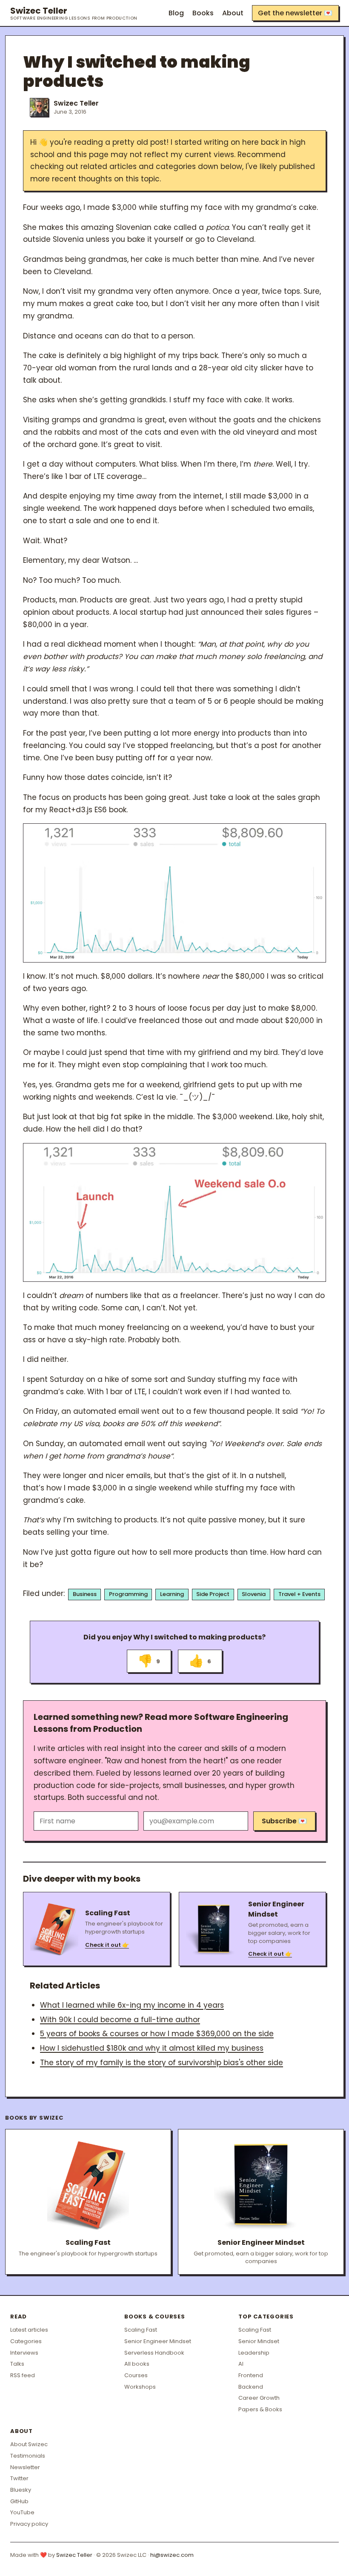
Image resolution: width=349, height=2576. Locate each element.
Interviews (24, 2353)
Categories (26, 2341)
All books (137, 2364)
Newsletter (25, 2467)
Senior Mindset (259, 2341)
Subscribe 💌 (284, 1821)
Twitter (19, 2478)
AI (241, 2364)
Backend (251, 2387)
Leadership (254, 2353)
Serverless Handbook (154, 2353)
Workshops (140, 2387)
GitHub (19, 2501)
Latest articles (29, 2330)
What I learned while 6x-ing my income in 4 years (132, 2005)
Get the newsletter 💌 (295, 13)
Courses (136, 2375)
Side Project (213, 1594)
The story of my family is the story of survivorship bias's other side (162, 2063)
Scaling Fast (141, 2330)
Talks (17, 2364)
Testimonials (28, 2456)
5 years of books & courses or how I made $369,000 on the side (157, 2034)
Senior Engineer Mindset (158, 2341)
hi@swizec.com (172, 2555)
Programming (128, 1594)
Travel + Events (299, 1594)
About (233, 13)
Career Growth (259, 2398)
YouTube (22, 2512)
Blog (176, 13)
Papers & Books (260, 2409)
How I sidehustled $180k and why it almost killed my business (152, 2048)
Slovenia (254, 1594)
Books (203, 13)
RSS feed (23, 2375)
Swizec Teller (74, 13)
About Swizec (29, 2444)
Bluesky (21, 2490)
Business (85, 1594)
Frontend (251, 2375)
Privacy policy (29, 2524)
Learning (172, 1594)
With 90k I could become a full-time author (120, 2020)
